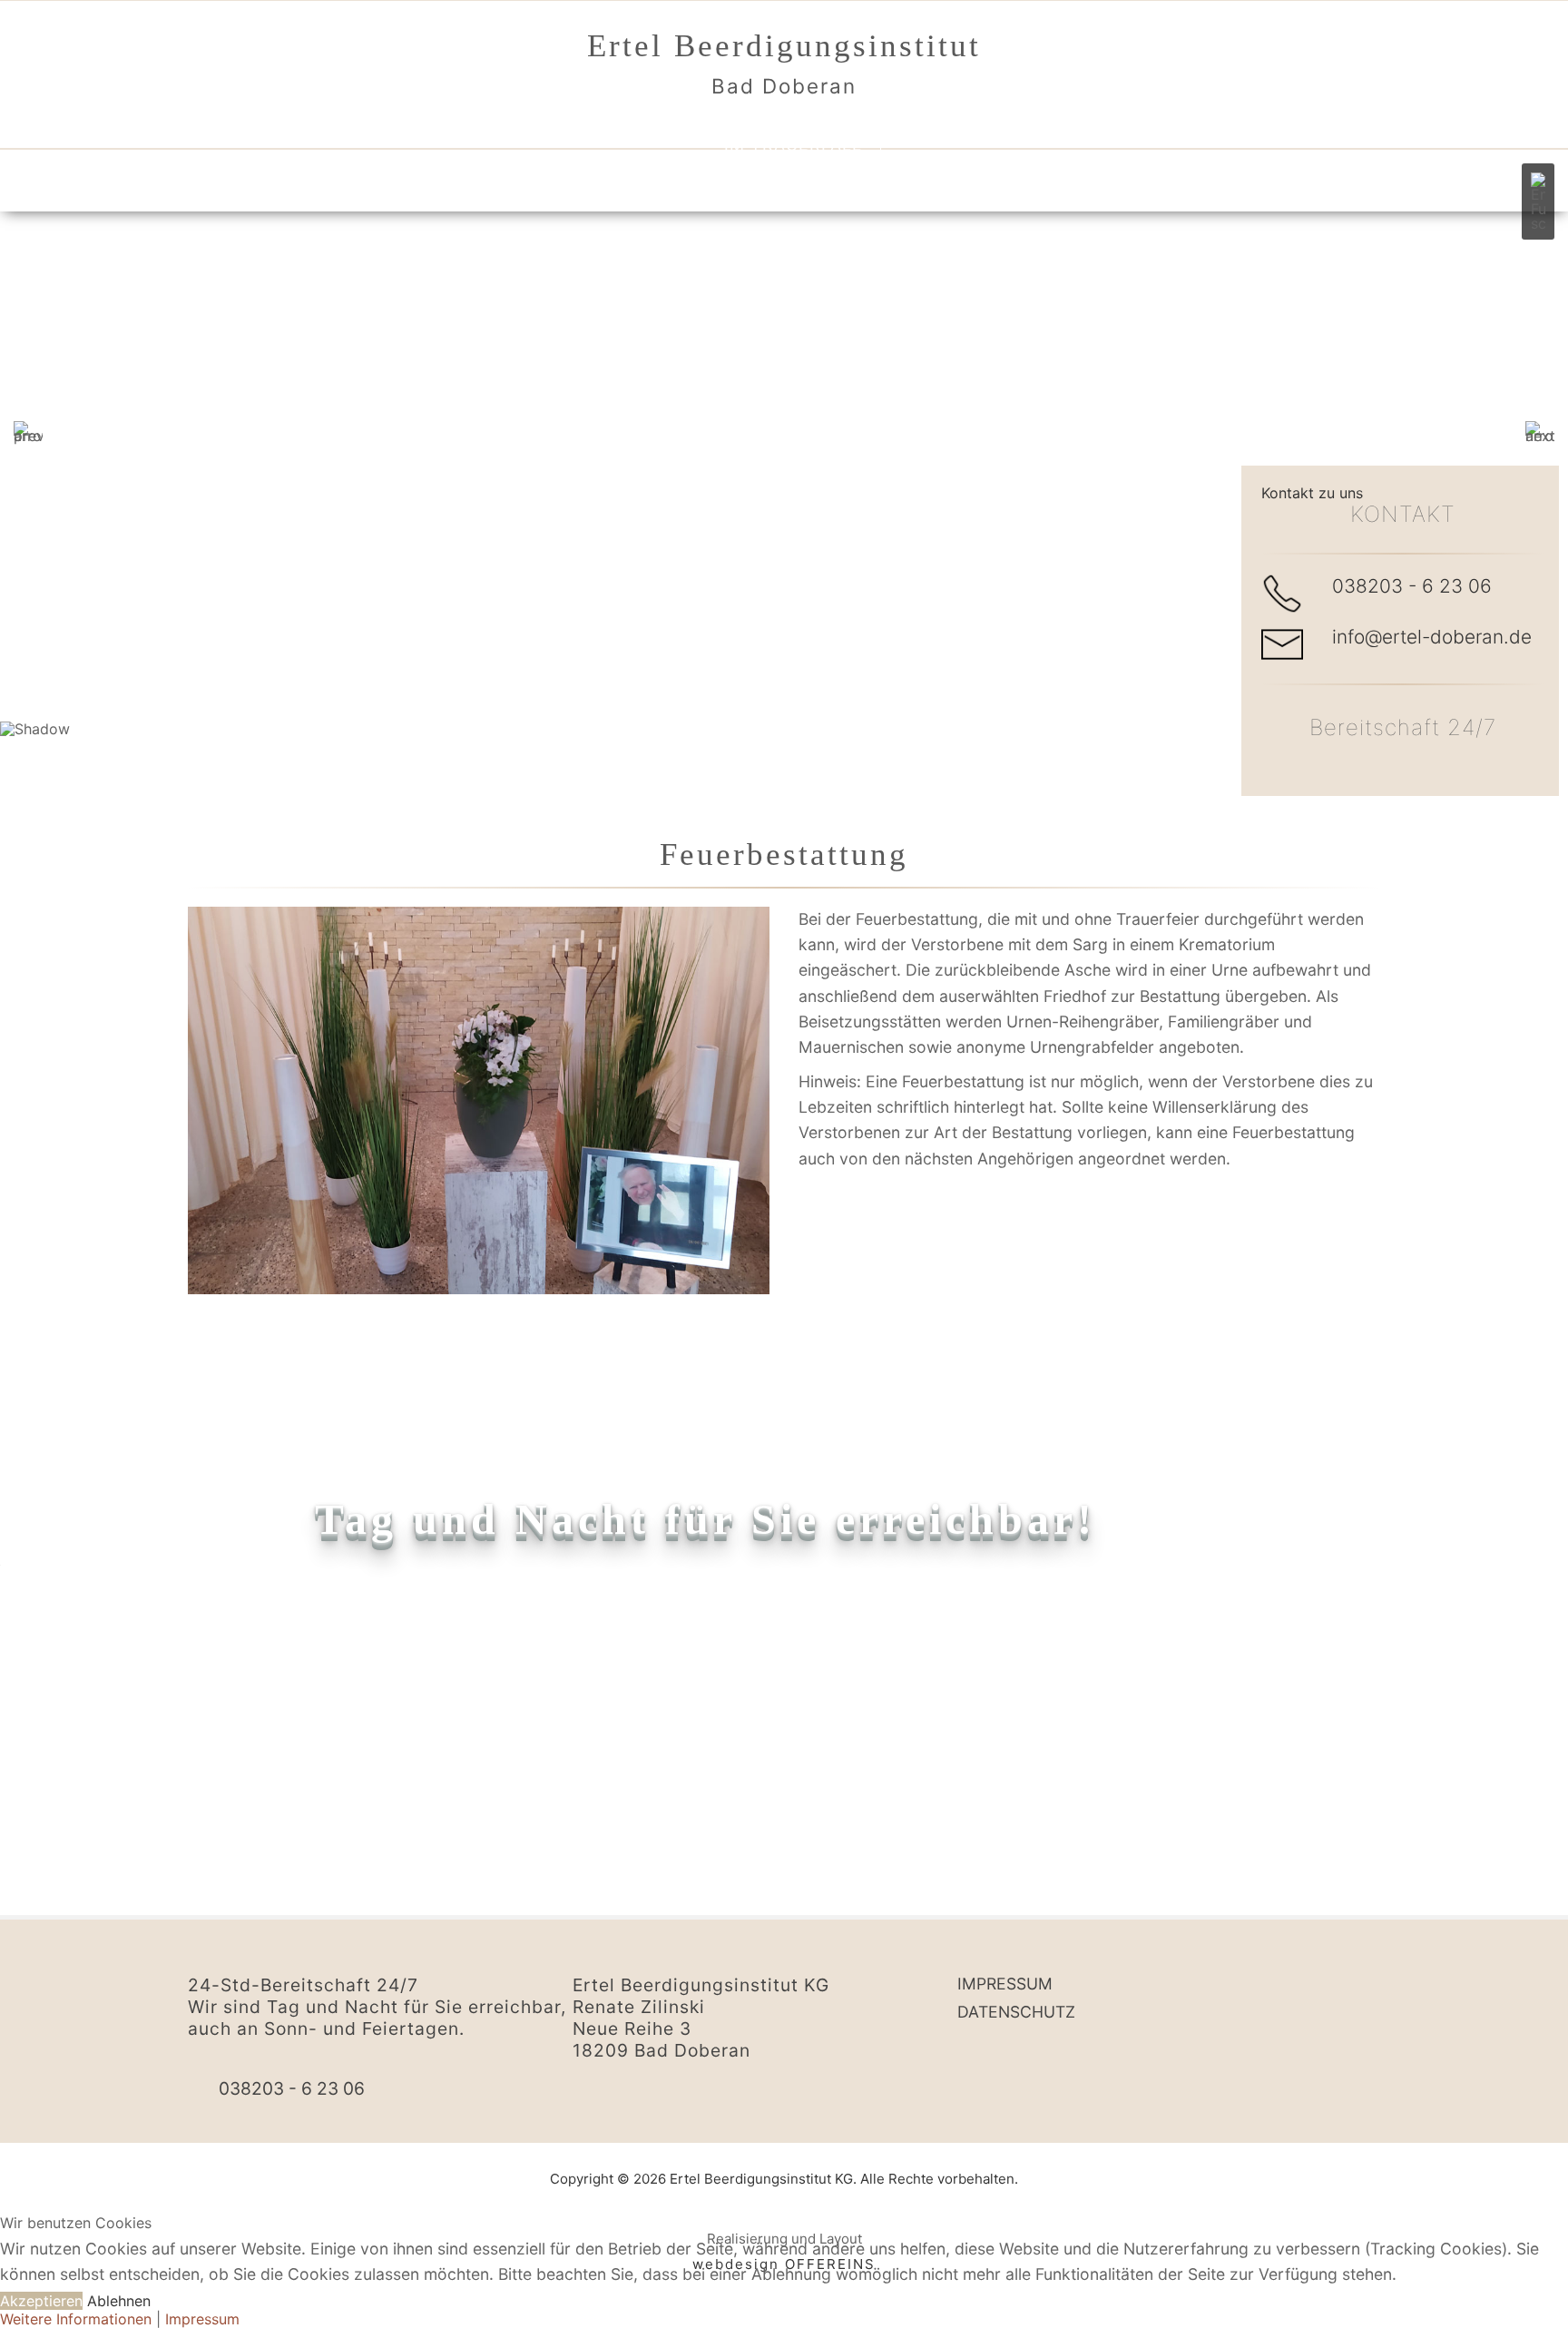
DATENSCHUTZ (1016, 2012)
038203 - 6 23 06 (1412, 586)
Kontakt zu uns (1312, 493)
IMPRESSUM (1005, 1984)
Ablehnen (119, 2301)
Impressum (202, 2319)
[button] (1538, 201)
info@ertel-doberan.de (1432, 637)
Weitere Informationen (76, 2319)
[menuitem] (784, 126)
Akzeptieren (41, 2301)
